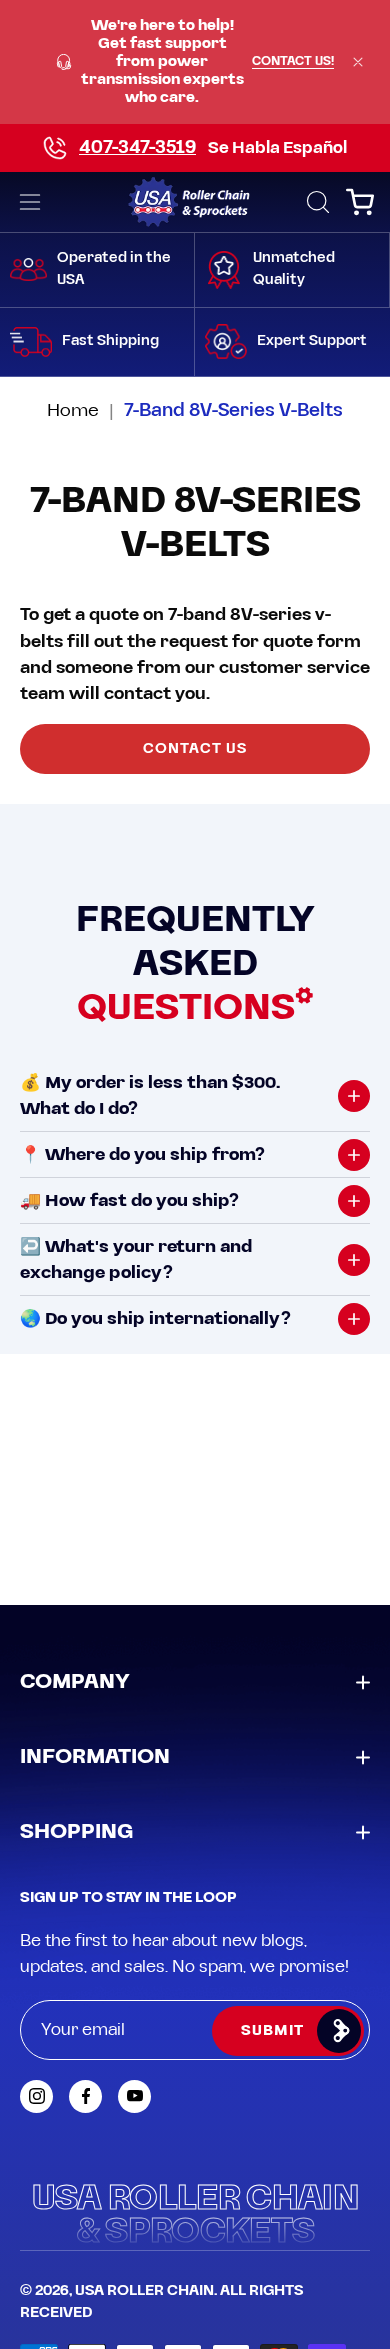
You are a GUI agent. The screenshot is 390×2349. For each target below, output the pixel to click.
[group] (195, 62)
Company (75, 1682)
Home (73, 410)
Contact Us (195, 749)
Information (95, 1757)
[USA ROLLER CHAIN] (195, 202)
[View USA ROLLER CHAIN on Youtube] (134, 2096)
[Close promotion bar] (358, 62)
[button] (316, 202)
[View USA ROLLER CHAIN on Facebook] (85, 2096)
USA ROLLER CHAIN (144, 2291)
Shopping (76, 1832)
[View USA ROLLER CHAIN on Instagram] (36, 2096)
